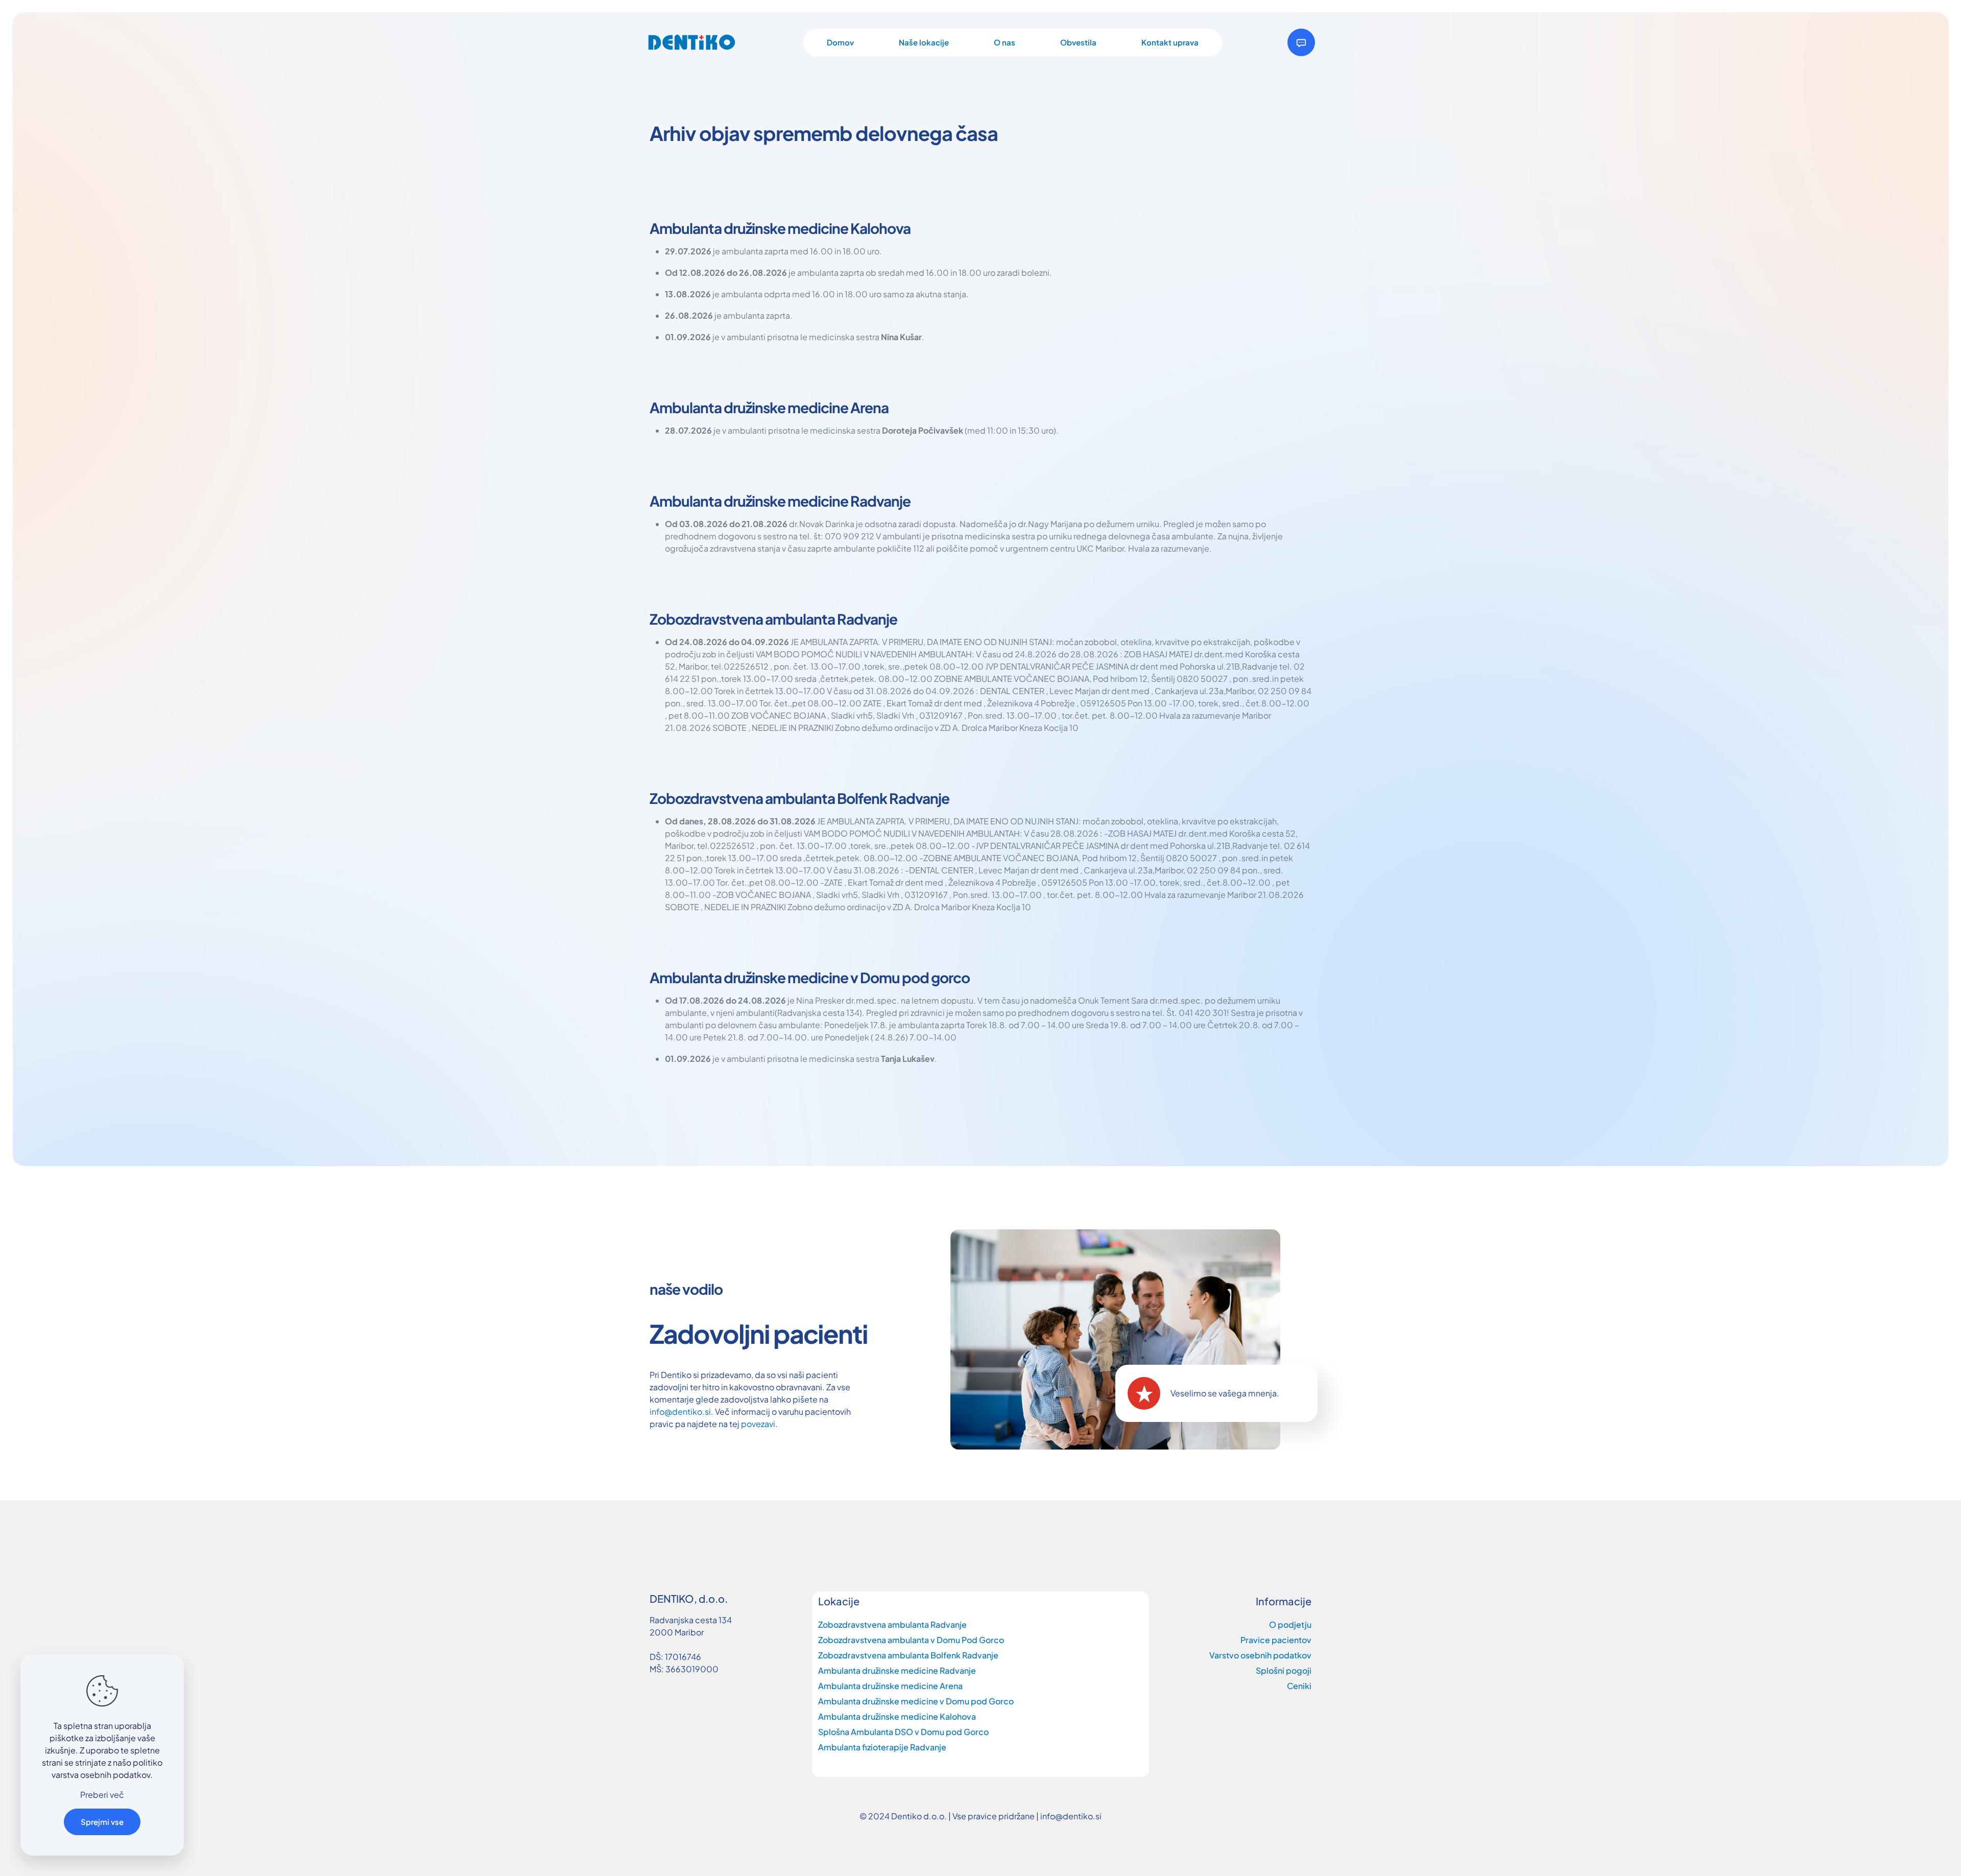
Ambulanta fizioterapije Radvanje (882, 1747)
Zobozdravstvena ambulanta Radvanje (892, 1624)
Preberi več (102, 1795)
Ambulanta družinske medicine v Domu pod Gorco (916, 1701)
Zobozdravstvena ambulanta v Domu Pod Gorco (911, 1640)
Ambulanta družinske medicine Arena (890, 1686)
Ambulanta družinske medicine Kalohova (897, 1716)
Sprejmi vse (102, 1822)
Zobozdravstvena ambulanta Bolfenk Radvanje (908, 1655)
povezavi (758, 1424)
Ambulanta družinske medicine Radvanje (897, 1670)
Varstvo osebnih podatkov (1260, 1655)
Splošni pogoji (1284, 1670)
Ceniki (1299, 1686)
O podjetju (1290, 1624)
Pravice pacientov (1276, 1640)
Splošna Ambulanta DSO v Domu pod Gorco (903, 1732)
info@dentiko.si (680, 1411)
